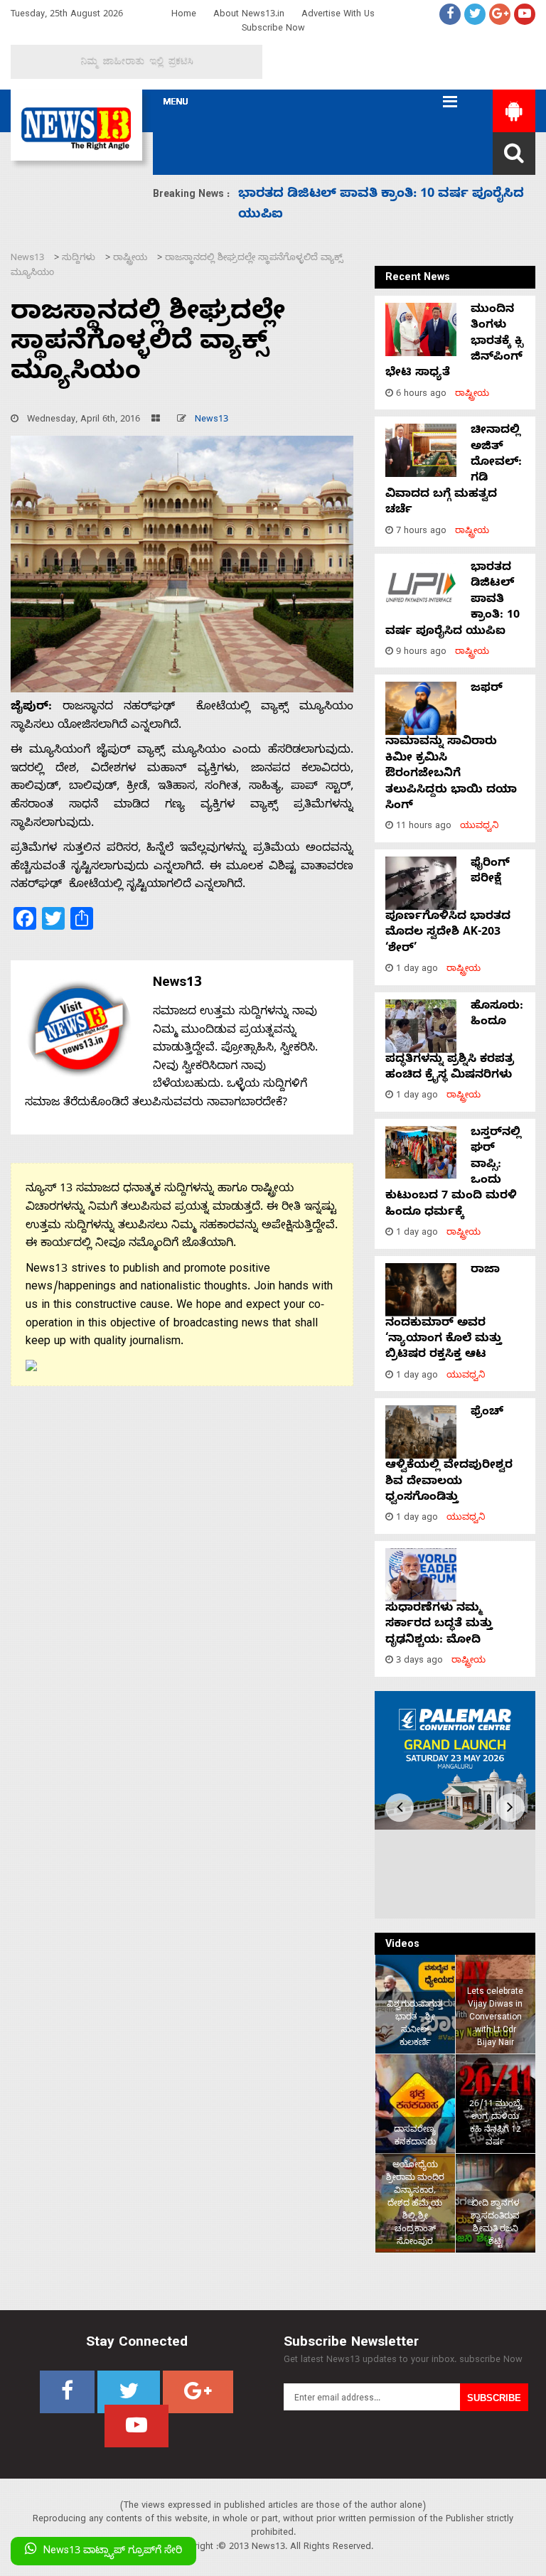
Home (184, 15)
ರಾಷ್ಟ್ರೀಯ (472, 395)
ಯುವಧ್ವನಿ (480, 827)
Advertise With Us (338, 15)
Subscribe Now (273, 29)
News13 (212, 420)
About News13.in (249, 15)
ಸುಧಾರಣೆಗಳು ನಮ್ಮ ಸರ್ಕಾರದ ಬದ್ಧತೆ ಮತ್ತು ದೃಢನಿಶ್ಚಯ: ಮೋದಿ (439, 1625)
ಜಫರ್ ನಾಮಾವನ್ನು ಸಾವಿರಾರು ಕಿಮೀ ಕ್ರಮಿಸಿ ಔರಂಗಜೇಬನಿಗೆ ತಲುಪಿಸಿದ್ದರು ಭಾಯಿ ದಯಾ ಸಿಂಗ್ (451, 748)
